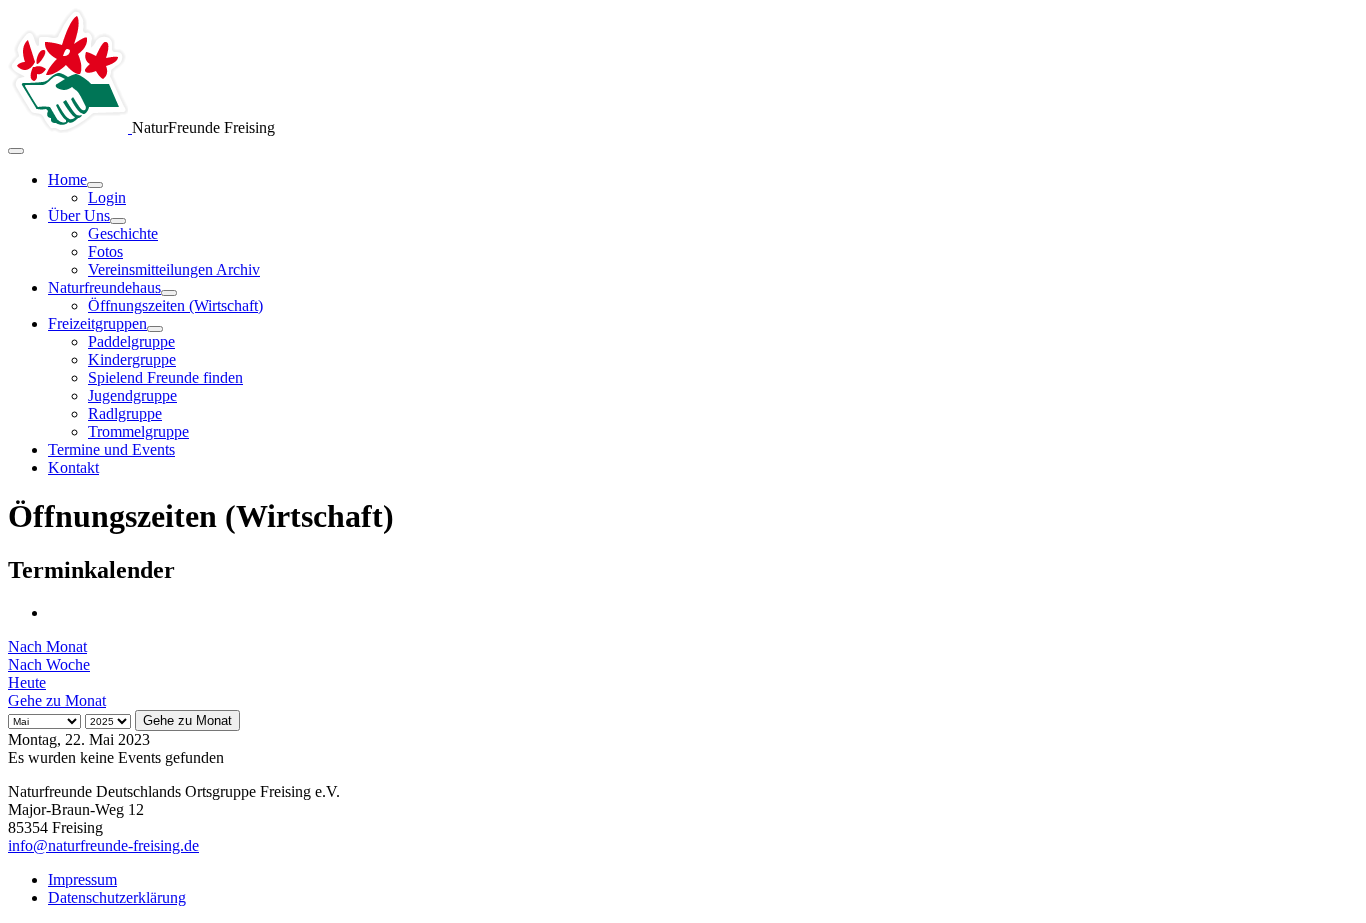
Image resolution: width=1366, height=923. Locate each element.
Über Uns (79, 215)
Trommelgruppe (138, 431)
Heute (27, 682)
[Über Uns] (118, 221)
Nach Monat (47, 646)
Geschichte (123, 233)
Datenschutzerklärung (117, 897)
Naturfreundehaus (104, 287)
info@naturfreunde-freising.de (103, 845)
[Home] (95, 185)
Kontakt (73, 467)
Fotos (105, 251)
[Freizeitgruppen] (155, 329)
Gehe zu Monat (57, 700)
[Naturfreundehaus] (169, 293)
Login (107, 197)
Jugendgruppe (132, 395)
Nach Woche (49, 664)
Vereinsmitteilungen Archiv (174, 269)
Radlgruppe (125, 413)
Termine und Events (111, 449)
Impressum (82, 879)
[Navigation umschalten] (16, 151)
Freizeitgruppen (97, 323)
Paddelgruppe (131, 341)
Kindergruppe (132, 359)
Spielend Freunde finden (165, 377)
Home (67, 179)
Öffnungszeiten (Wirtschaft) (175, 305)
